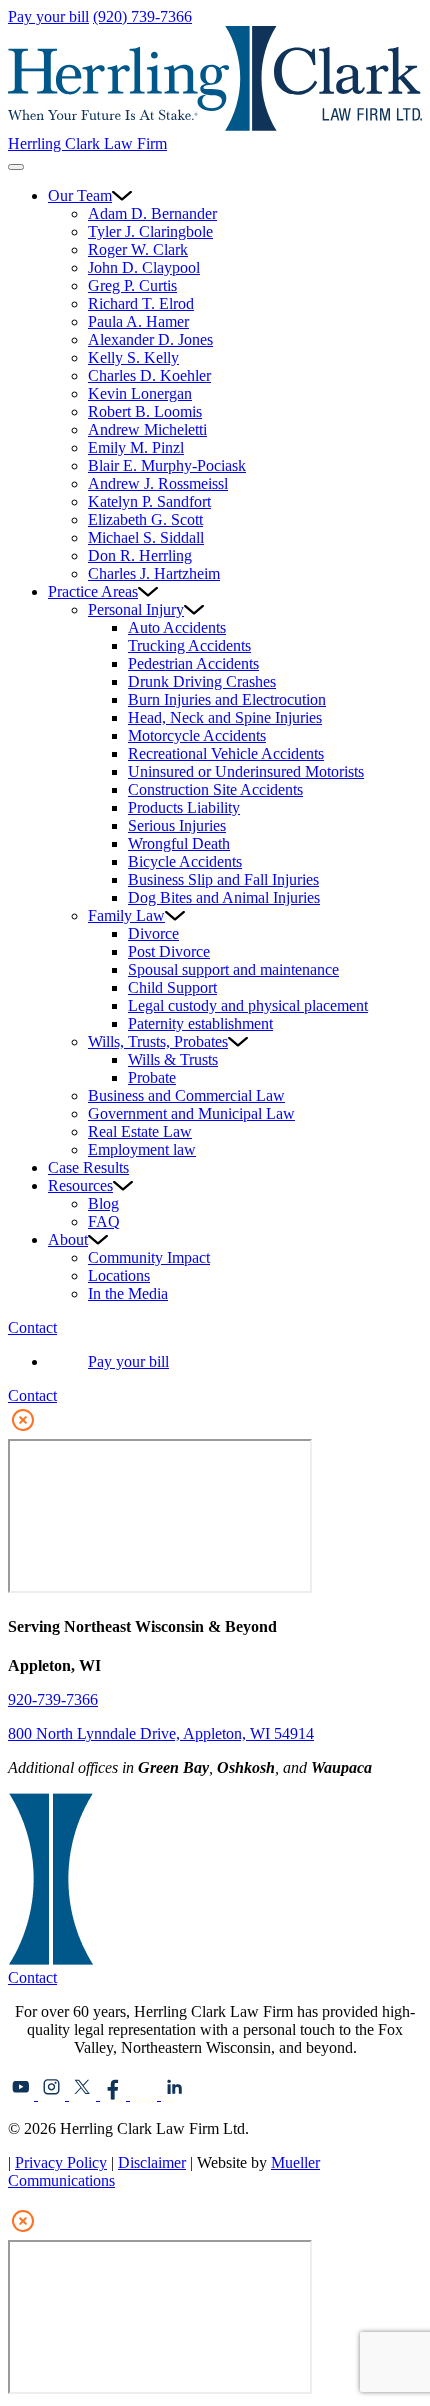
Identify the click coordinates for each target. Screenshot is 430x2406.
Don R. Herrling (140, 555)
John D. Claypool (144, 267)
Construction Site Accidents (215, 789)
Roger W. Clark (138, 249)
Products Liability (184, 807)
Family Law (126, 915)
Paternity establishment (200, 1023)
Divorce (153, 933)
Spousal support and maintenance (233, 969)
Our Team (80, 195)
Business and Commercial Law (186, 1095)
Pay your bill (48, 16)
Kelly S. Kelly (133, 357)
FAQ (104, 1221)
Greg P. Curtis (132, 285)
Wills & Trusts (173, 1059)
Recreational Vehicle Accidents (226, 753)
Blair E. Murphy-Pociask (167, 465)
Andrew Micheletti (147, 429)
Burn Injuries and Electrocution (227, 699)
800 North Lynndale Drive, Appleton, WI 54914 (161, 1733)
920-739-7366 (53, 1699)
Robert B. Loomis (145, 411)
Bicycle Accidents (185, 861)
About (68, 1239)
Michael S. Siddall (146, 537)
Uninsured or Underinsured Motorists (246, 771)
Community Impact (149, 1257)
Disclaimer (152, 2162)
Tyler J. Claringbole (150, 231)
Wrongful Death (179, 843)
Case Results (88, 1167)
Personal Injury (136, 609)
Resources (80, 1185)
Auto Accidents (177, 627)
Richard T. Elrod (141, 303)
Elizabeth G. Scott (145, 519)
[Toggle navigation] (16, 167)
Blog (103, 1203)
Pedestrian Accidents (193, 663)
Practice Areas (93, 591)
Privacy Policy (61, 2162)
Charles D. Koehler (149, 375)
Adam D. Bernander (152, 213)
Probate (152, 1077)
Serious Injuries (177, 825)
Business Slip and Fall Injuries (223, 879)
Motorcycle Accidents (197, 735)
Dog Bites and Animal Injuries (224, 897)
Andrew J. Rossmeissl (158, 483)
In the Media (128, 1293)
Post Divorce (169, 951)
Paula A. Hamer (138, 321)
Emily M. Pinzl (136, 447)
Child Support (172, 987)
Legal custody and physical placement (248, 1005)
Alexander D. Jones (150, 339)
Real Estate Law (140, 1131)
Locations (119, 1275)
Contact (32, 1327)
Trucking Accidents (189, 645)
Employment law (142, 1149)
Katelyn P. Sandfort (149, 501)
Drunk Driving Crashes (202, 681)
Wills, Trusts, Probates (158, 1041)
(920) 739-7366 (142, 16)
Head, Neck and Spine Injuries (225, 717)
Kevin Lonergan (140, 393)
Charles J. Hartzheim (154, 573)
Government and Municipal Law (191, 1113)
